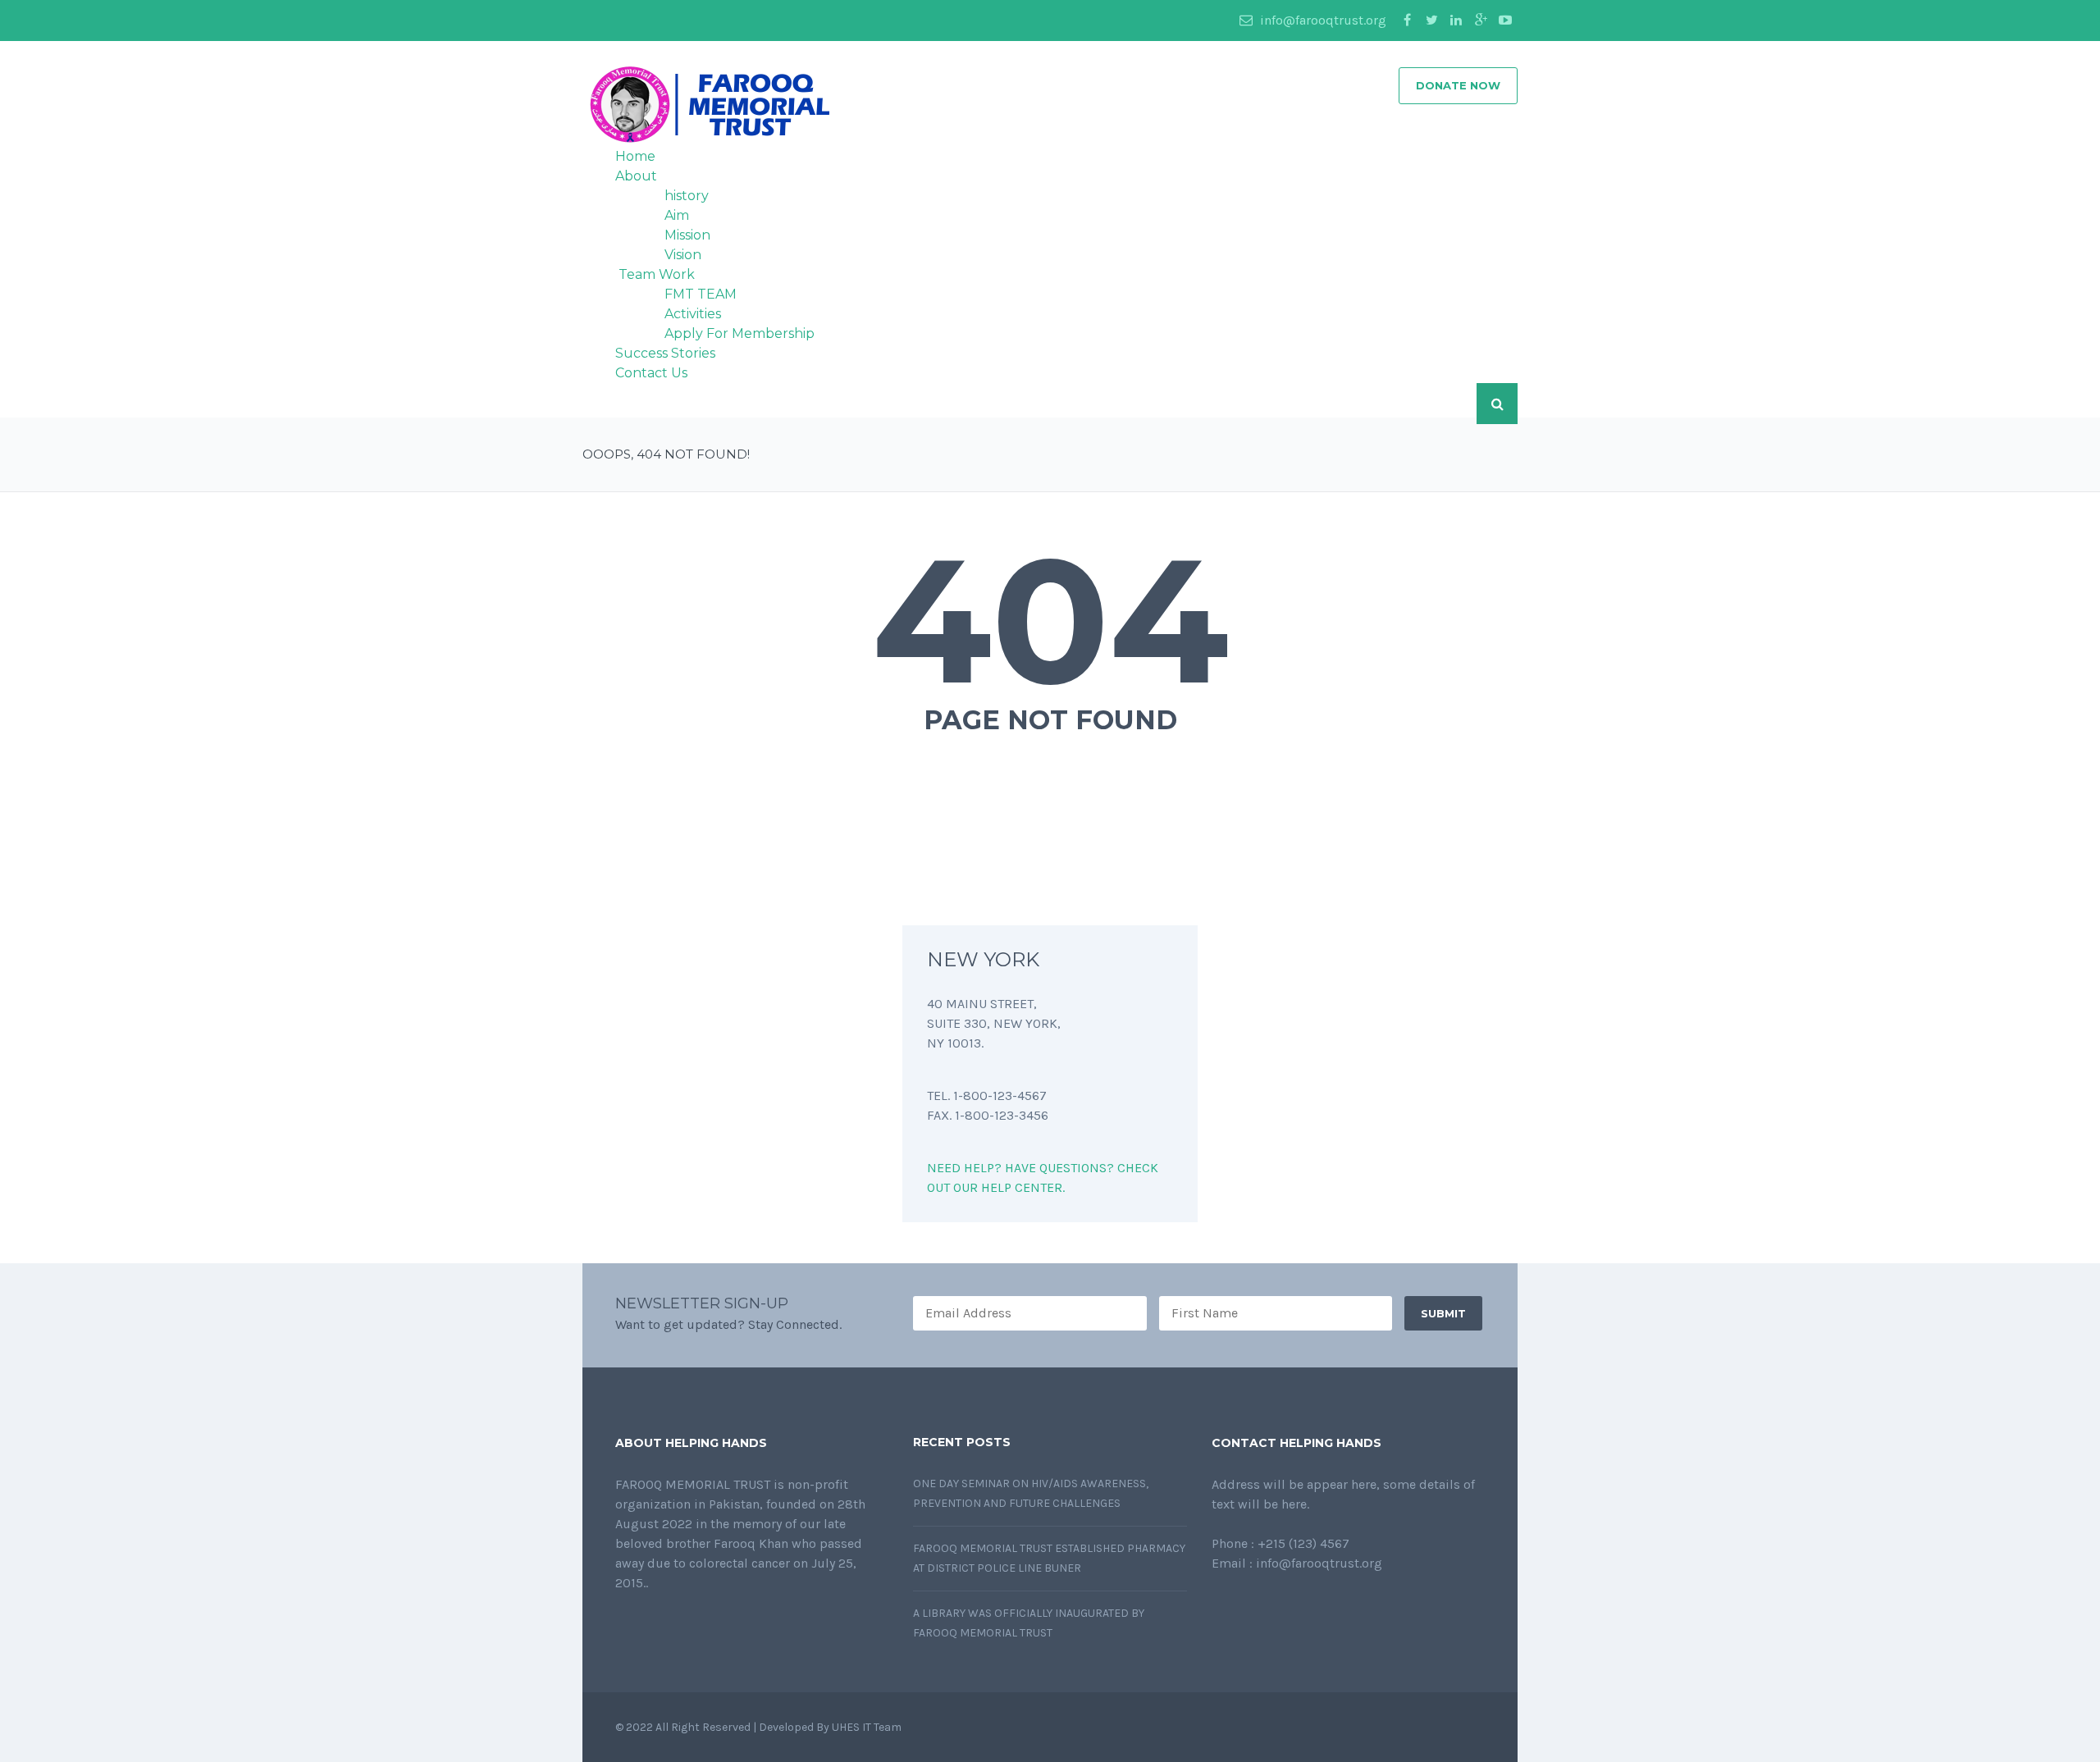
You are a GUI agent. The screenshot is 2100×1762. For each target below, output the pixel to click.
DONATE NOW (1458, 85)
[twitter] (1431, 21)
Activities (693, 314)
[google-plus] (1481, 21)
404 (1050, 620)
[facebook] (1407, 21)
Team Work (655, 274)
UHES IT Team (868, 1727)
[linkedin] (1456, 21)
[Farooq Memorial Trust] (706, 104)
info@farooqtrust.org (1322, 20)
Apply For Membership (740, 333)
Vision (683, 255)
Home (635, 156)
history (687, 196)
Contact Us (651, 373)
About (636, 176)
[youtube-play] (1505, 21)
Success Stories (665, 353)
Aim (677, 215)
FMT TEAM (701, 294)
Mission (687, 235)
